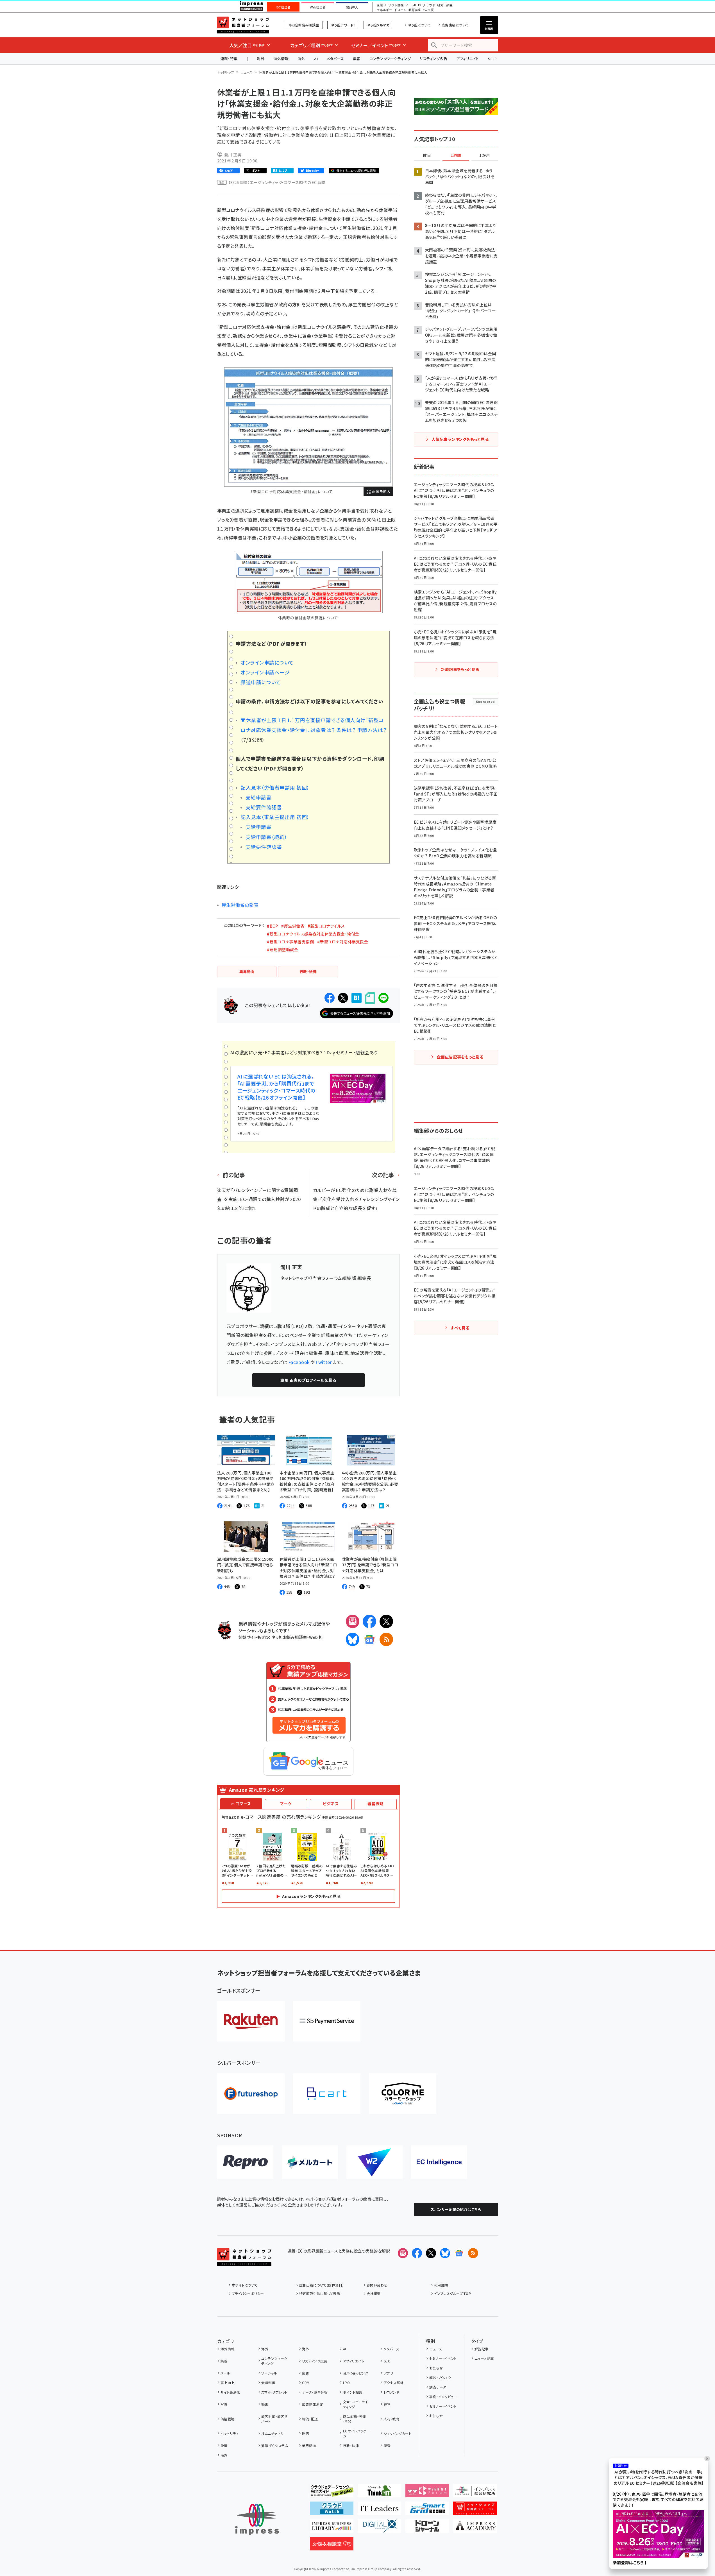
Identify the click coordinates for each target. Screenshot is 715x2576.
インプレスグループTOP (452, 2293)
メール (225, 2373)
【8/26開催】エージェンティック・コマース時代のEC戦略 (277, 182)
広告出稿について (455, 25)
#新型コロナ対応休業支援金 (343, 942)
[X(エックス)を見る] (431, 2253)
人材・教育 (392, 2419)
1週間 (456, 155)
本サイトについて (245, 2285)
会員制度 (268, 2383)
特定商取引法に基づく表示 (320, 2293)
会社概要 (374, 2293)
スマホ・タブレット (274, 2392)
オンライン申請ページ (265, 672)
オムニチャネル (273, 2433)
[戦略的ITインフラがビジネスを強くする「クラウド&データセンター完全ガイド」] (332, 2493)
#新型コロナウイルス (326, 926)
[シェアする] (330, 998)
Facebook (299, 1362)
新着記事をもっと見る (460, 669)
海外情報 (281, 59)
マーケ (286, 1804)
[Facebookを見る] (417, 2253)
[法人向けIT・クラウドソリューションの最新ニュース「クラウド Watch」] (332, 2511)
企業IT (381, 5)
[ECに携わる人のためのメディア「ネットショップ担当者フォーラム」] (475, 2511)
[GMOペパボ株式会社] (403, 2094)
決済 (224, 2445)
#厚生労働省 (293, 926)
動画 (265, 2404)
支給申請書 (258, 797)
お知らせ (436, 2368)
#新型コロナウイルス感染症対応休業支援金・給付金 (313, 934)
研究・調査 (445, 5)
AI (316, 59)
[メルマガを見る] (403, 2253)
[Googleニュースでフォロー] (459, 2253)
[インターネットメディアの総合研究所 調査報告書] (475, 2493)
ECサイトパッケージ (356, 2433)
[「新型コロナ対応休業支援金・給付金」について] (308, 427)
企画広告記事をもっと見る (460, 1057)
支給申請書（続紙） (266, 837)
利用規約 (441, 2285)
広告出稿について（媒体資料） (322, 2285)
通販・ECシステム (275, 2445)
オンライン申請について (267, 662)
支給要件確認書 (264, 807)
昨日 (427, 155)
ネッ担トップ (226, 72)
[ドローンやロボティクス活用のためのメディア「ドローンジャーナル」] (427, 2528)
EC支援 (428, 10)
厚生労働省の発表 (240, 905)
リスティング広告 (433, 59)
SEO (387, 2361)
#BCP (272, 926)
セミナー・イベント (443, 2358)
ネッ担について (419, 25)
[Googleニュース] (369, 1639)
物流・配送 (310, 2419)
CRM (306, 2383)
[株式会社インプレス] (257, 2519)
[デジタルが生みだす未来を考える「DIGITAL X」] (379, 2528)
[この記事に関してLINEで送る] (383, 998)
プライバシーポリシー (248, 2293)
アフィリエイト (467, 59)
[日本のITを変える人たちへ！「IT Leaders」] (379, 2511)
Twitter (324, 1362)
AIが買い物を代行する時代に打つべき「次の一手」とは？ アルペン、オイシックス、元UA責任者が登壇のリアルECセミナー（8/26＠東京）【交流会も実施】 (659, 2478)
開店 (306, 2433)
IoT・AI (411, 5)
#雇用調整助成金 (282, 950)
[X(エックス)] (386, 1621)
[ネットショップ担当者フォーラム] (244, 2261)
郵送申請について (261, 682)
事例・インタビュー (443, 2397)
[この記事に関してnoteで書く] (370, 998)
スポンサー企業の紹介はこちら (456, 2209)
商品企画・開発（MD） (354, 2419)
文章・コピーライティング (356, 2404)
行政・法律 (351, 2445)
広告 (306, 2373)
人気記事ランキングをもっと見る (460, 439)
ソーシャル (269, 2373)
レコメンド (391, 2392)
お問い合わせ (377, 2285)
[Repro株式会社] (245, 2162)
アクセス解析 (394, 2383)
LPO (346, 2383)
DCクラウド (427, 5)
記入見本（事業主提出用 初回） (275, 817)
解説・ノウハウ (440, 2377)
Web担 (316, 1637)
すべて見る (460, 1328)
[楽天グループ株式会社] (251, 2021)
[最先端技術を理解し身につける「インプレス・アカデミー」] (475, 2528)
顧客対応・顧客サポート (274, 2419)
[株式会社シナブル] (439, 2162)
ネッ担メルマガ (378, 25)
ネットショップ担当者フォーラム (243, 25)
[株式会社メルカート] (310, 2162)
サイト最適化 (230, 2392)
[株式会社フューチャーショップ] (251, 2094)
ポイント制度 (353, 2392)
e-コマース (241, 1804)
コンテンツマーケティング (390, 59)
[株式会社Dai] (327, 2094)
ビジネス (331, 1804)
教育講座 (415, 10)
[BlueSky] (353, 1639)
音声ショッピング (356, 2373)
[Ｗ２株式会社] (374, 2162)
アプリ (388, 2373)
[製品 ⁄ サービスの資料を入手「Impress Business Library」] (332, 2528)
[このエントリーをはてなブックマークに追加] (357, 998)
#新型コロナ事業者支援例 (290, 942)
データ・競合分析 (315, 2392)
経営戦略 (376, 1804)
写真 (224, 2404)
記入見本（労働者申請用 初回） (275, 788)
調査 (387, 2445)
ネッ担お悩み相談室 (304, 25)
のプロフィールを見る (308, 1380)
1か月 (485, 155)
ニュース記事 (484, 2358)
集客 (357, 59)
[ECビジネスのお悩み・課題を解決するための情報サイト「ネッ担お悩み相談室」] (332, 2546)
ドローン (400, 10)
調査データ (438, 2387)
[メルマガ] (353, 1621)
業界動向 (309, 2445)
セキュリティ (230, 2433)
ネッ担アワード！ (343, 25)
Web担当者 (318, 7)
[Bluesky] (445, 2253)
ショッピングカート (398, 2433)
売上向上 (228, 2383)
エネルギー (384, 10)
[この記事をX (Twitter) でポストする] (343, 998)
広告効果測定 (313, 2404)
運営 (387, 2404)
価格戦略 (228, 2419)
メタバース (335, 59)
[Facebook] (369, 1621)
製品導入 (352, 7)
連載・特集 (229, 59)
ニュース (247, 72)
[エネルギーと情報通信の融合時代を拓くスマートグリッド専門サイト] (427, 2511)
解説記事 (482, 2349)
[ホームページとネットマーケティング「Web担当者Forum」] (427, 2493)
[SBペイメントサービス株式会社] (327, 2021)
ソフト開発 (396, 5)
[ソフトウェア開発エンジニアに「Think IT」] (379, 2493)
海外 (261, 59)
